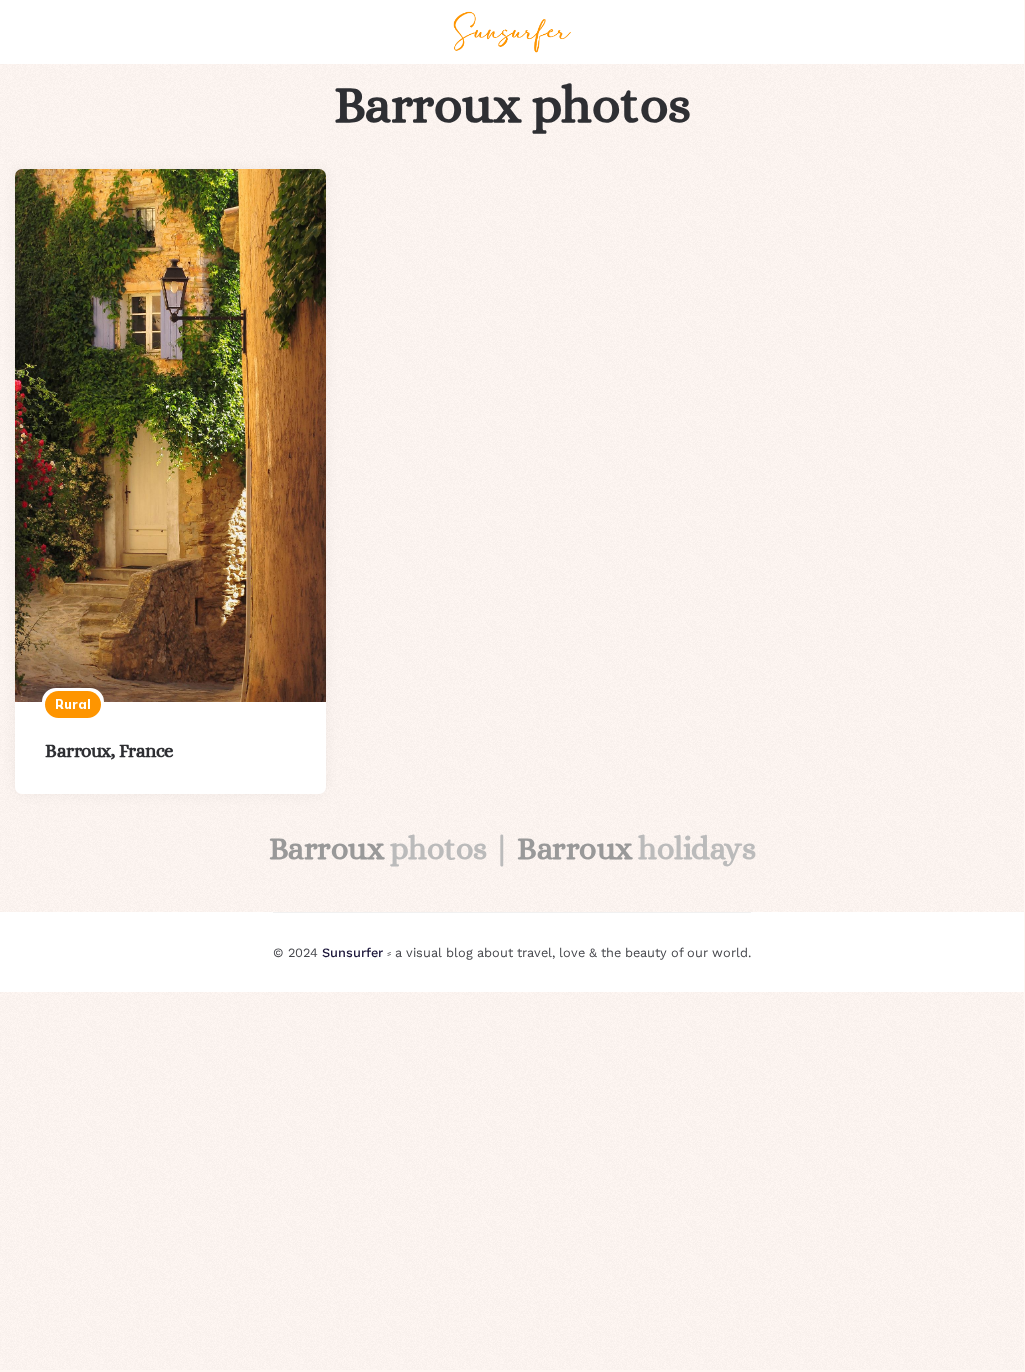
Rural (73, 704)
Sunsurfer (352, 952)
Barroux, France (109, 750)
